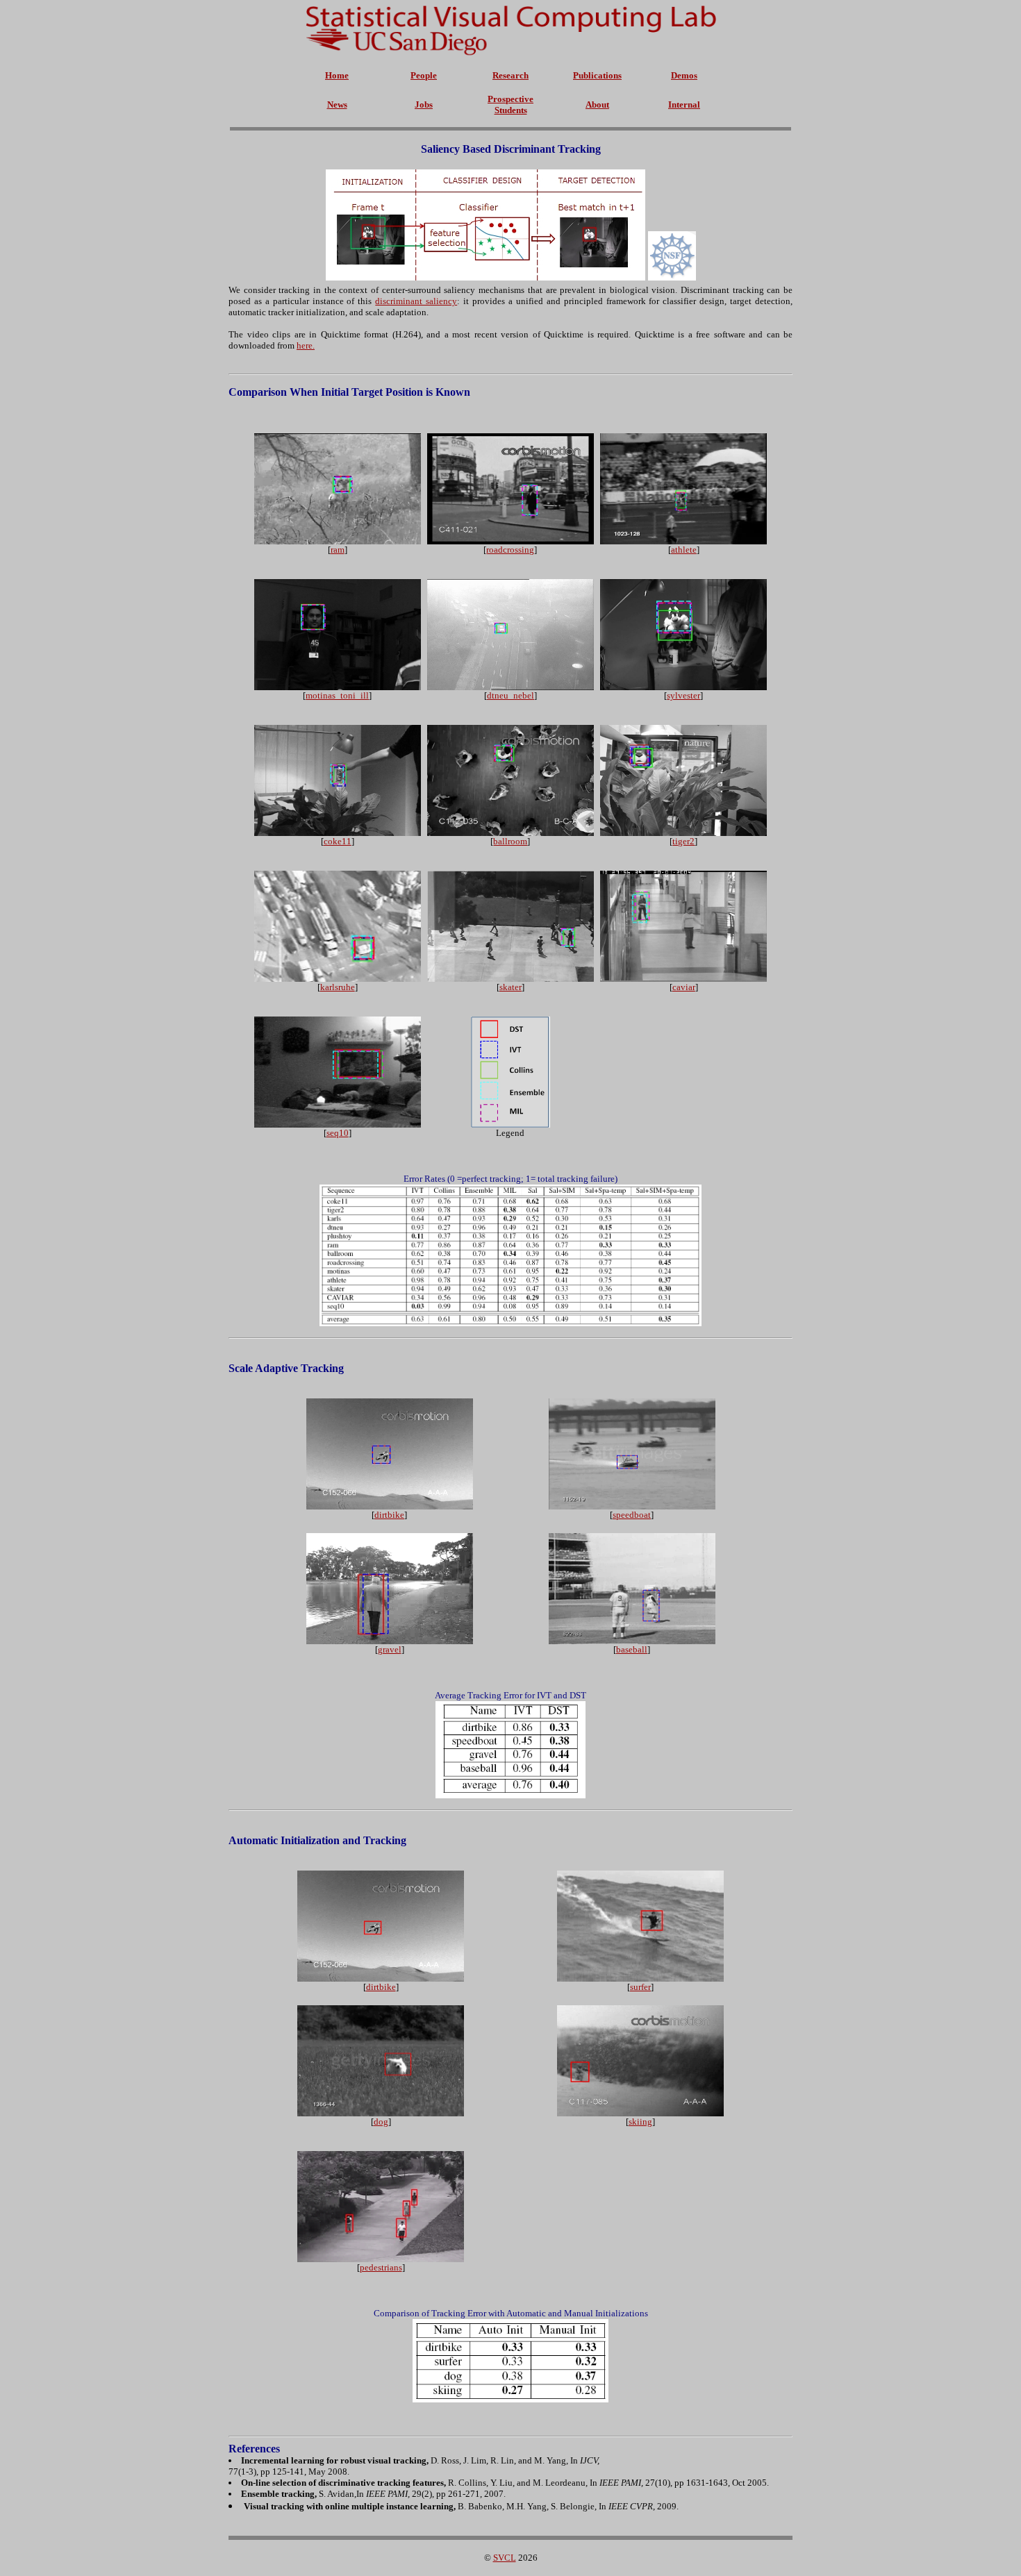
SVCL (505, 2558)
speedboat (632, 1515)
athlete (684, 550)
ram (338, 550)
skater (510, 987)
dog (381, 2122)
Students (511, 110)
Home (337, 75)
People (424, 75)
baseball (632, 1649)
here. (306, 345)
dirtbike (389, 1515)
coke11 (338, 841)
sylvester (683, 695)
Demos (684, 75)
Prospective (510, 99)
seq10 (338, 1133)
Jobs (424, 104)
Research (510, 75)
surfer (640, 1987)
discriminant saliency (416, 301)
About (597, 104)
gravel (390, 1649)
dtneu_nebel (510, 695)
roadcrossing (510, 550)
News (337, 104)
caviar (684, 987)
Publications (597, 75)
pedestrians (381, 2267)
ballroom (510, 841)
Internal (684, 104)
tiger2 (683, 841)
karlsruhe (338, 987)
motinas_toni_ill (337, 695)
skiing (640, 2122)
